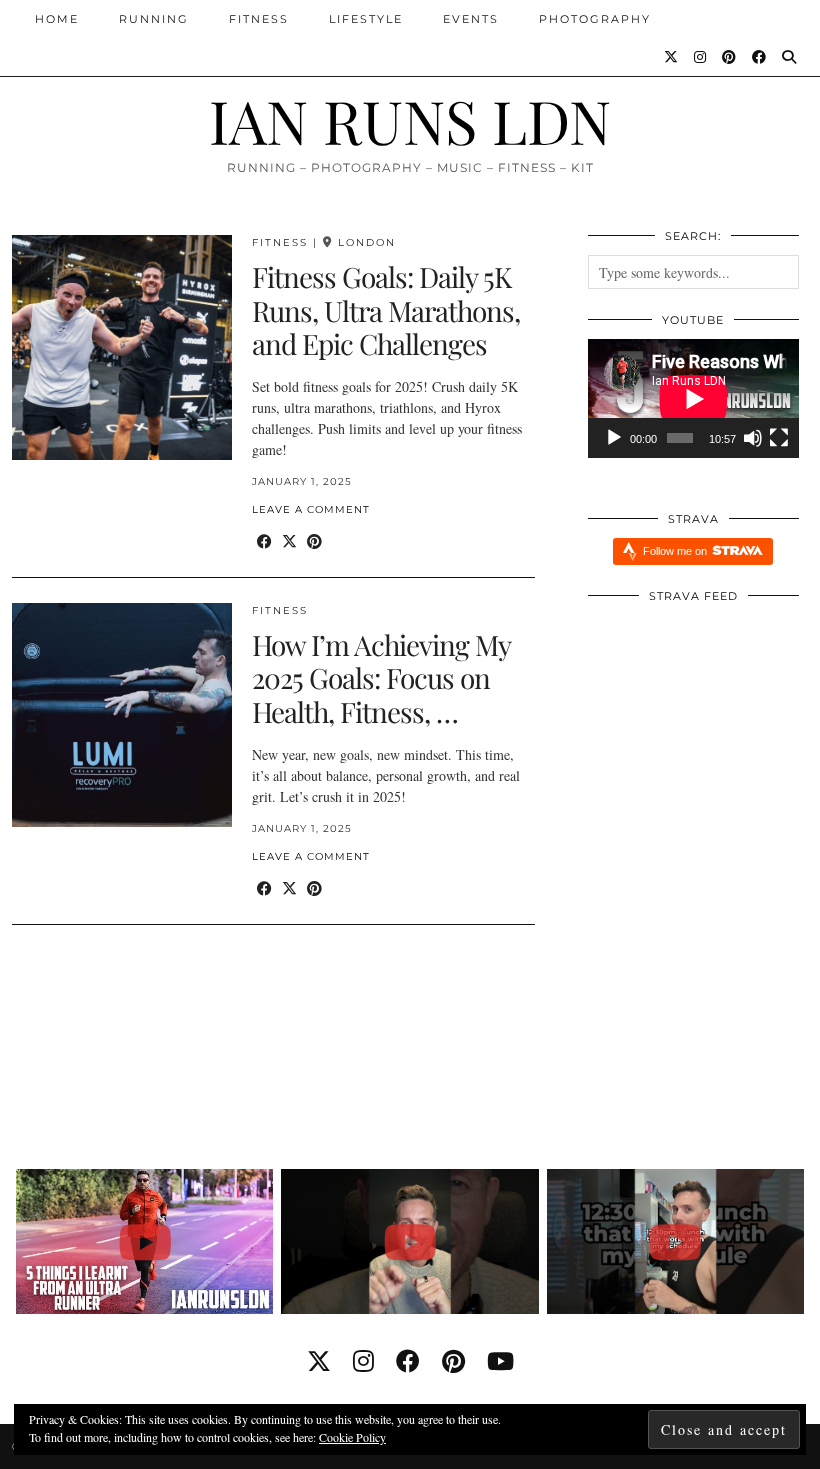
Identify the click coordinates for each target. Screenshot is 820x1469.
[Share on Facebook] (264, 541)
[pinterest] (453, 1361)
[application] (693, 398)
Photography (595, 19)
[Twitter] (672, 57)
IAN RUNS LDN (410, 120)
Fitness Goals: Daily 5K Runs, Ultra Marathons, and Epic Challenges (386, 310)
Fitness (259, 19)
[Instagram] (701, 57)
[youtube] (500, 1361)
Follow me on (676, 551)
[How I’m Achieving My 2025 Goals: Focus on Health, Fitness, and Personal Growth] (122, 715)
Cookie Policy (352, 1437)
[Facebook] (760, 57)
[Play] (614, 438)
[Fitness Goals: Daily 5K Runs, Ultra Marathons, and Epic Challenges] (122, 347)
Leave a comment (311, 509)
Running (154, 19)
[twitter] (319, 1361)
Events (471, 19)
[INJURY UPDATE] (409, 1241)
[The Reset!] (675, 1241)
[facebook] (408, 1361)
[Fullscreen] (779, 438)
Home (57, 19)
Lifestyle (366, 19)
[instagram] (363, 1361)
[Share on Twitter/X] (289, 541)
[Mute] (753, 438)
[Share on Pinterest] (314, 541)
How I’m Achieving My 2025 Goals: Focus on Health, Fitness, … (381, 678)
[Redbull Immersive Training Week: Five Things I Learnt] (144, 1241)
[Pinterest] (730, 57)
